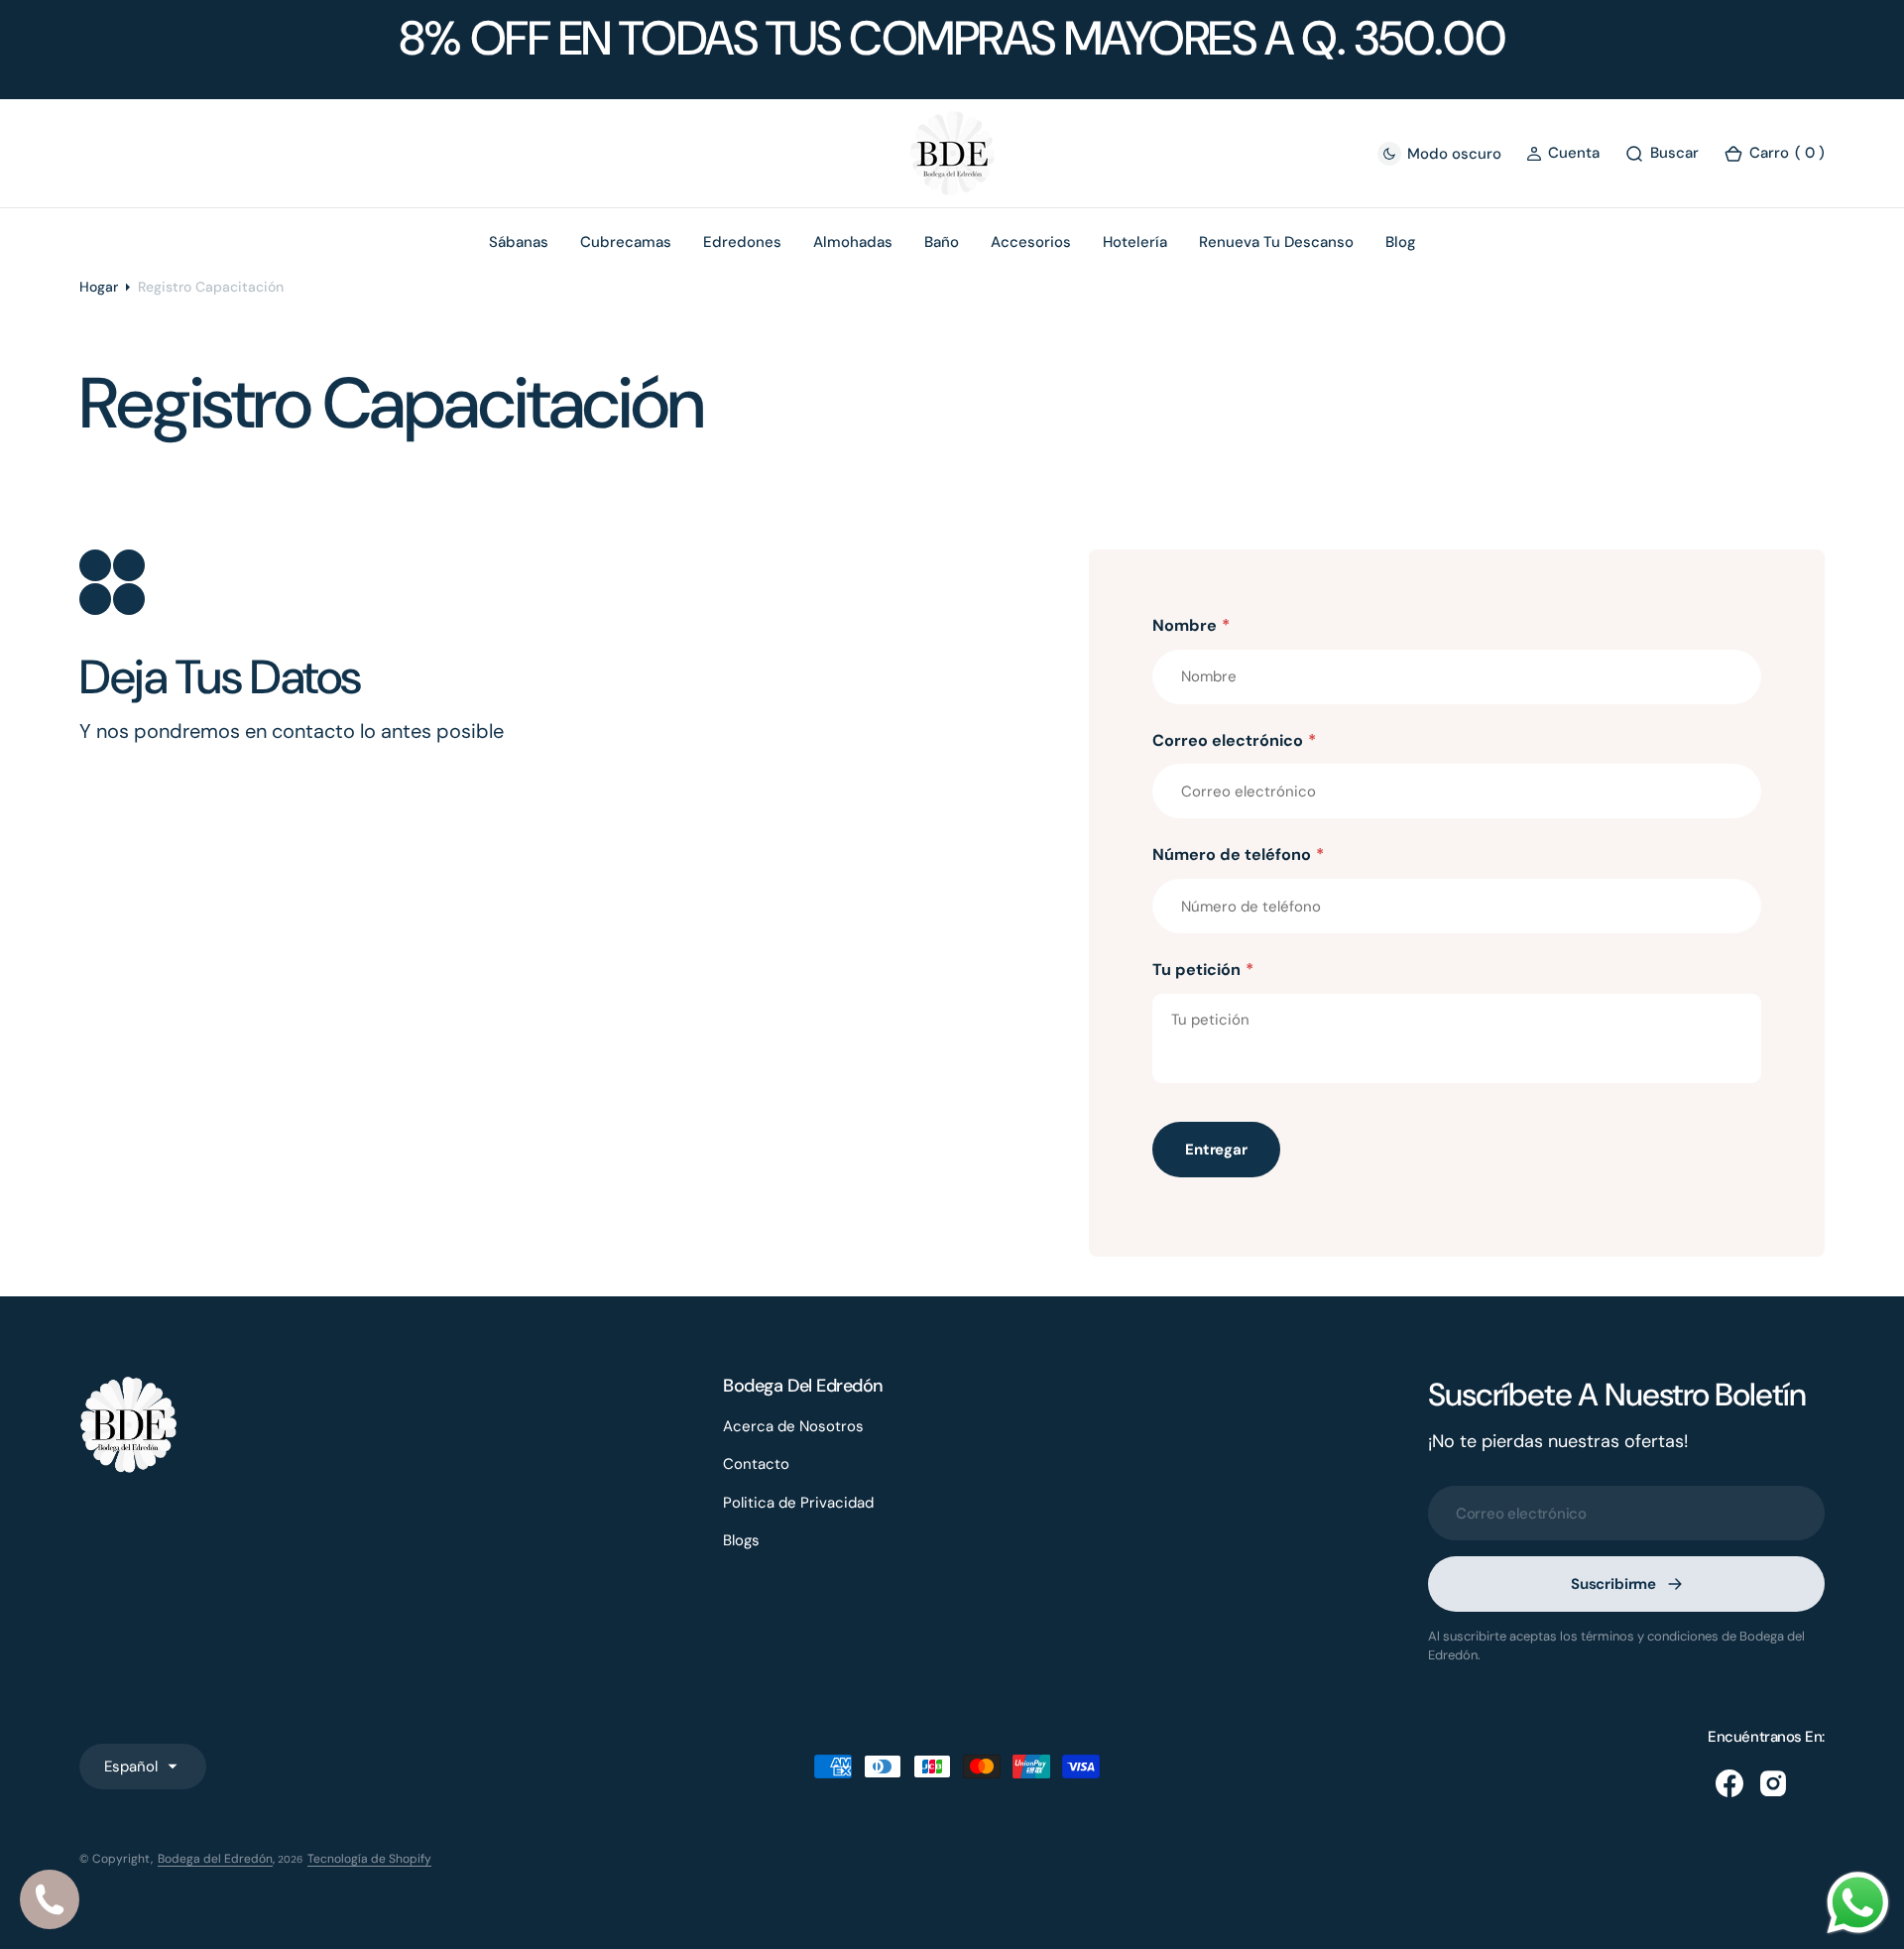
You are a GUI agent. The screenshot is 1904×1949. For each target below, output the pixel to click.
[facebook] (1729, 1783)
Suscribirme (1613, 1584)
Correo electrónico (1234, 740)
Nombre (1191, 625)
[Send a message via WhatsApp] (1858, 1903)
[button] (1563, 153)
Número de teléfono (1238, 854)
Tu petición (1203, 970)
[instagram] (1773, 1783)
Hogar (99, 287)
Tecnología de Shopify (369, 1859)
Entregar (1216, 1150)
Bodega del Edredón (215, 1859)
